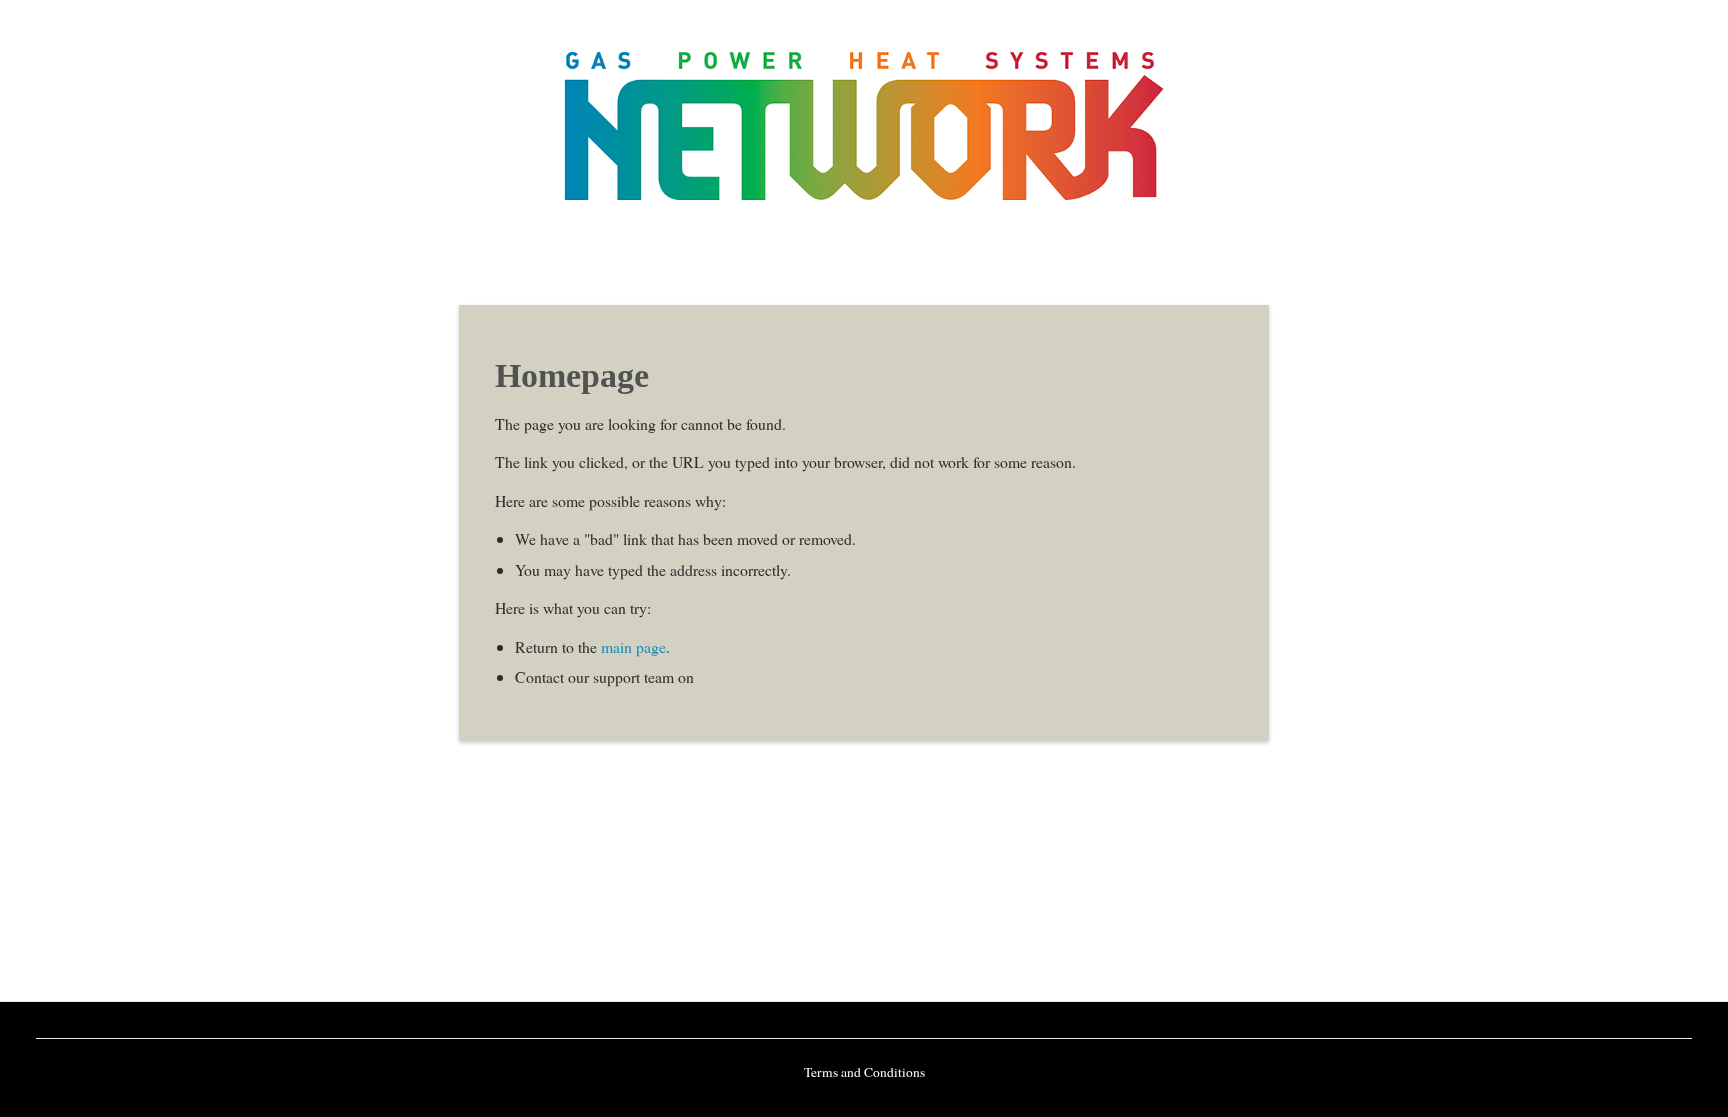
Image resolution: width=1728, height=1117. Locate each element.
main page (633, 646)
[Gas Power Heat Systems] (864, 195)
